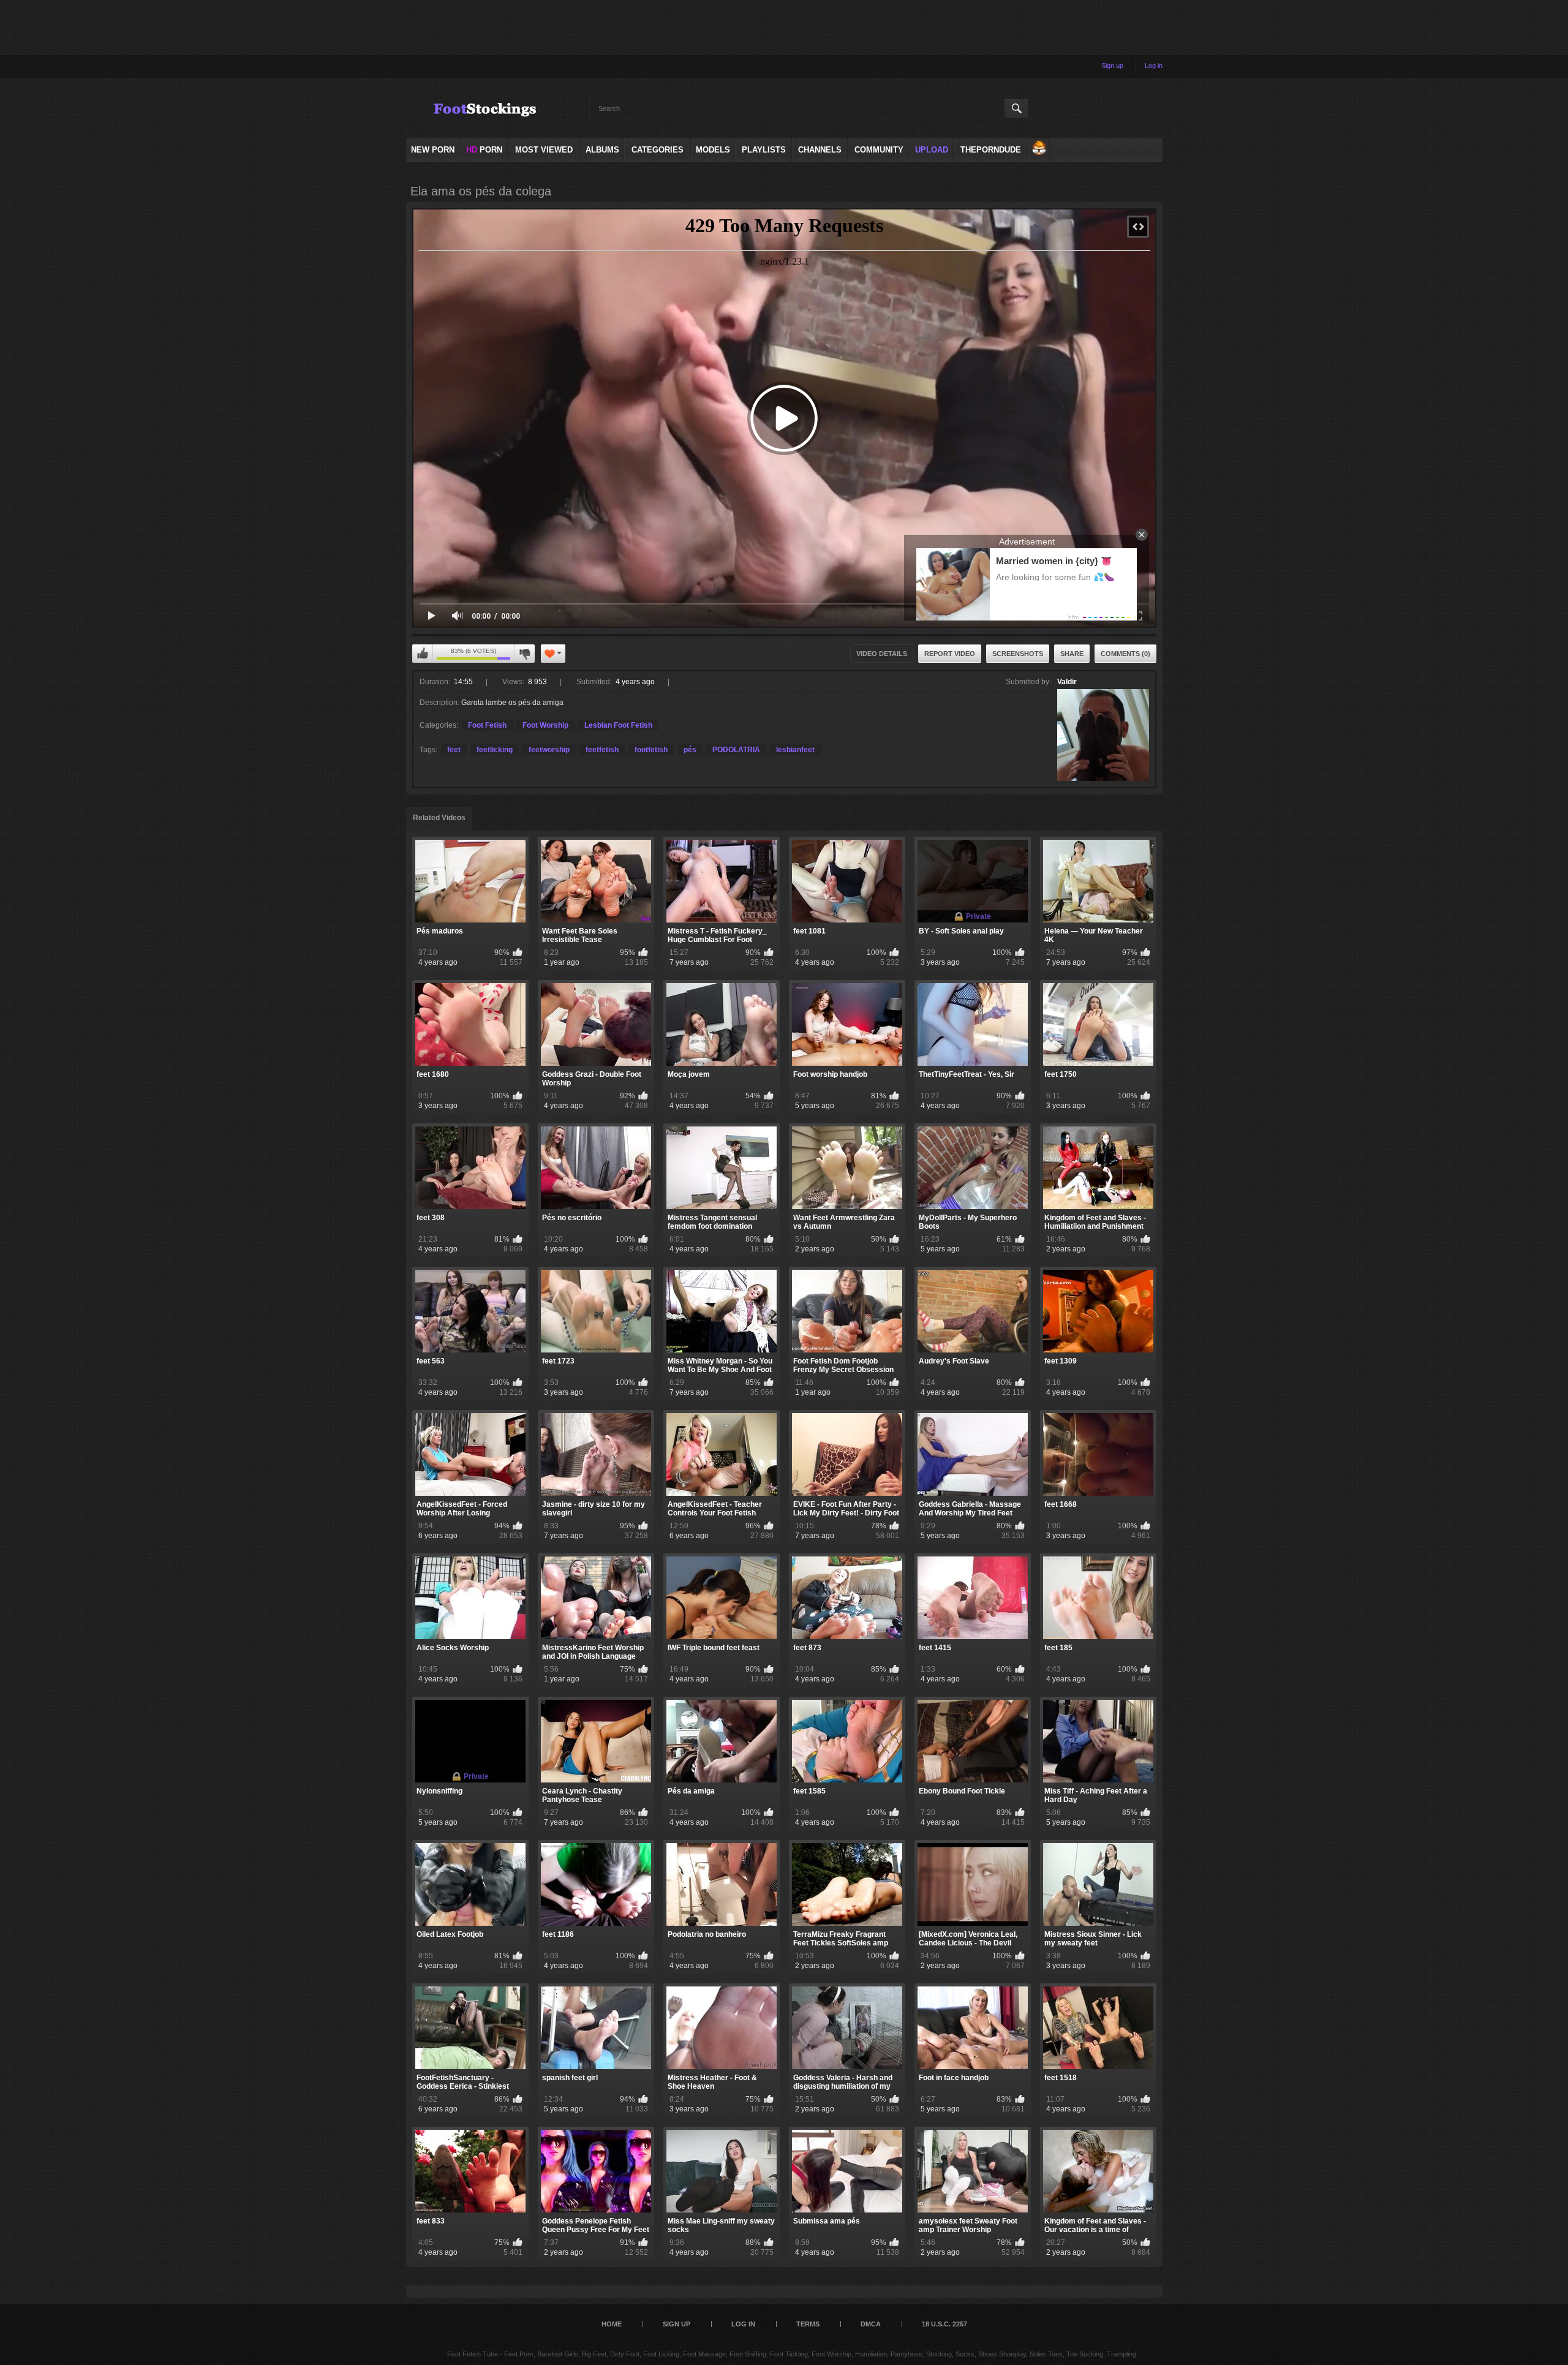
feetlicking (495, 750)
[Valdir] (1103, 735)
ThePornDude (991, 150)
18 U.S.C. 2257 (944, 2324)
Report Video (950, 654)
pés (690, 750)
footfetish (651, 750)
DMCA (871, 2324)
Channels (820, 150)
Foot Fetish (487, 725)
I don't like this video (524, 654)
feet (454, 750)
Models (713, 150)
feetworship (549, 750)
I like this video (423, 654)
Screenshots (1018, 654)
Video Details (882, 654)
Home (612, 2324)
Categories (658, 150)
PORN (484, 150)
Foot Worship (545, 725)
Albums (602, 150)
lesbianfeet (795, 750)
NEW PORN (433, 150)
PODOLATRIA (736, 750)
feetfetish (602, 750)
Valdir (1067, 682)
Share (1072, 654)
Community (879, 150)
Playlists (764, 150)
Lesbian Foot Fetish (618, 725)
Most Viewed (544, 150)
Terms (808, 2324)
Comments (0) (1125, 654)
